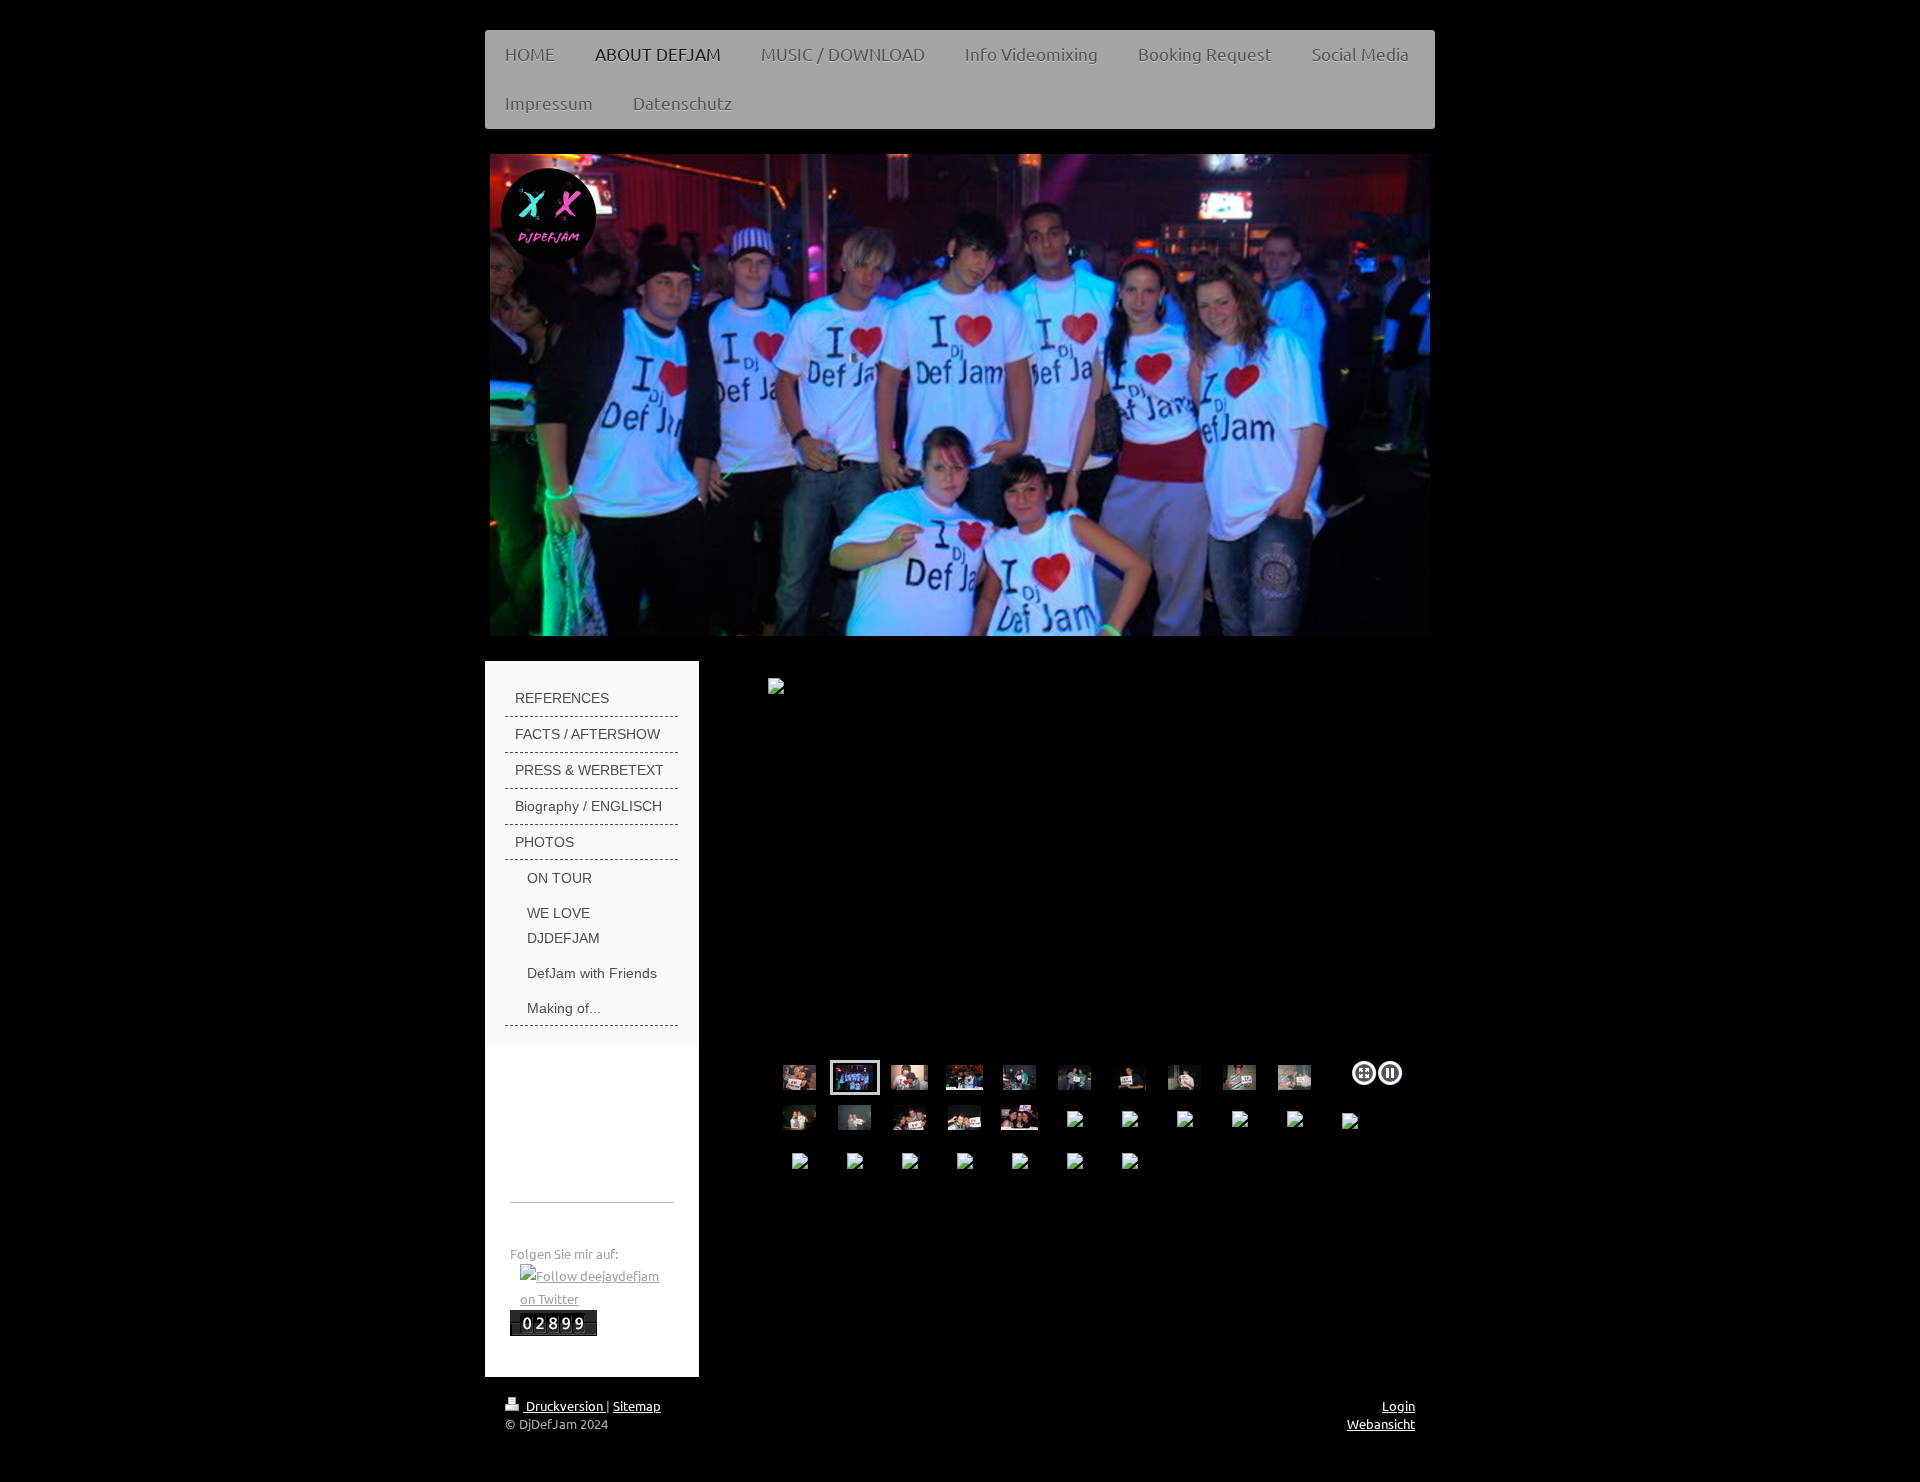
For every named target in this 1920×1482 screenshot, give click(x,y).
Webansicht (1381, 1423)
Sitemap (637, 1405)
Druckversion (564, 1405)
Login (1398, 1405)
